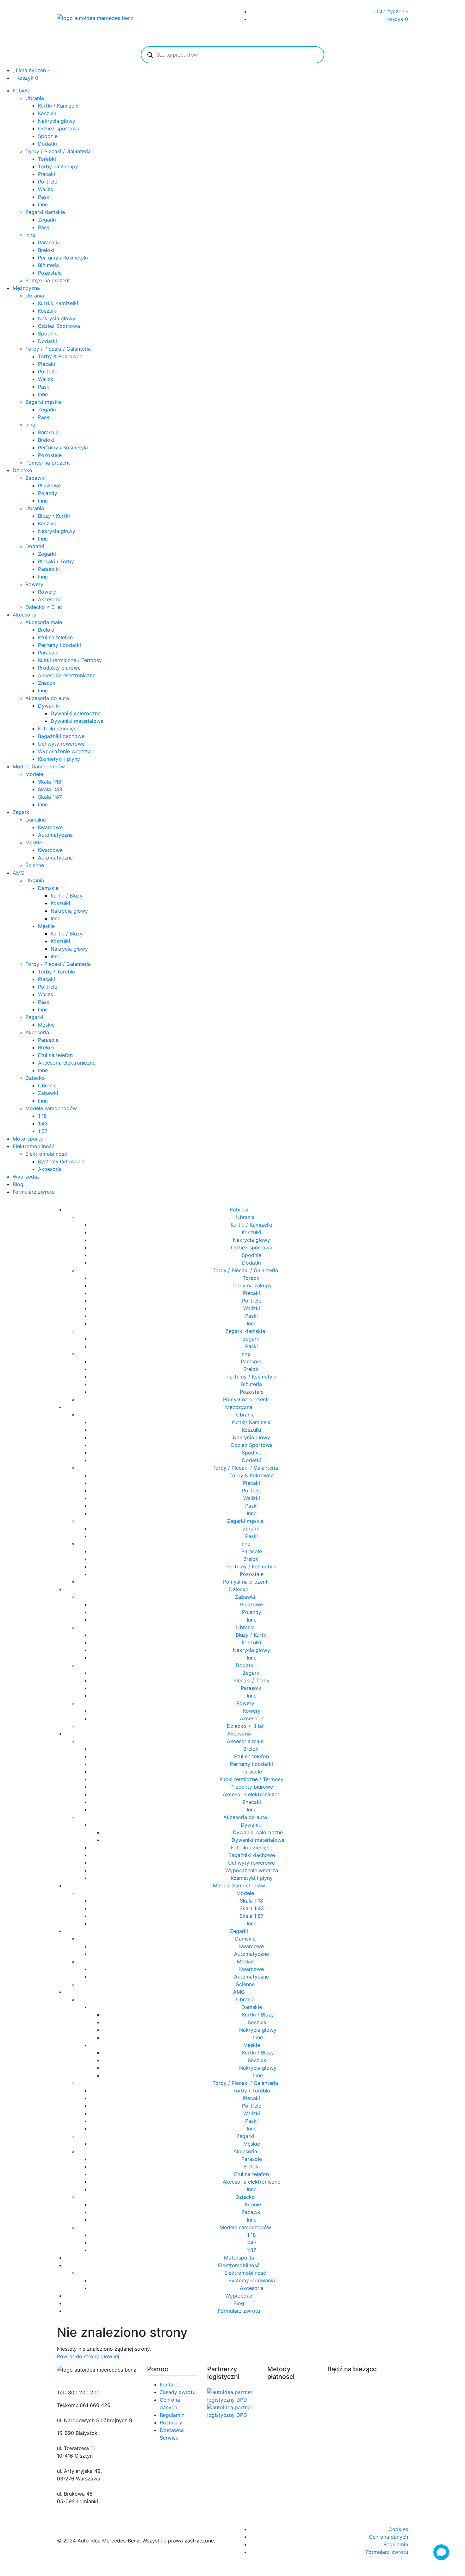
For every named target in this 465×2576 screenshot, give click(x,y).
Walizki (46, 189)
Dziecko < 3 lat (44, 607)
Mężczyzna (26, 288)
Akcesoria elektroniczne (67, 675)
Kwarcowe (50, 827)
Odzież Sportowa (59, 326)
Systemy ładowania (61, 1161)
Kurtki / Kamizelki (59, 106)
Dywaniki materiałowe (77, 721)
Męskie (34, 842)
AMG (19, 873)
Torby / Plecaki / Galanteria (58, 151)
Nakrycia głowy (57, 121)
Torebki (47, 159)
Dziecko (22, 470)
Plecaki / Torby (56, 561)
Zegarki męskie (43, 402)
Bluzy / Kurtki (54, 516)
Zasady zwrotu (178, 2392)
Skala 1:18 (50, 782)
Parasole (48, 432)
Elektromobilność (34, 1146)
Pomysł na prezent (48, 280)
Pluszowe (49, 485)
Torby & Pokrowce (60, 356)
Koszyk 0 (397, 19)
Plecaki (46, 174)
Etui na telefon (55, 637)
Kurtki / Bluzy (67, 896)
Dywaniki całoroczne (76, 713)
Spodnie (48, 136)
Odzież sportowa (59, 128)
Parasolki (49, 242)
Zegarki (47, 220)
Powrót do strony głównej (88, 2356)
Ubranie (47, 1085)
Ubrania (35, 98)
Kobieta (22, 91)
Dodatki (47, 144)
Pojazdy (48, 493)
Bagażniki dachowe (61, 736)
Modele (34, 774)
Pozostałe (50, 273)
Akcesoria (50, 599)
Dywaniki (49, 706)
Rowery (34, 584)
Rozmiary (171, 2423)
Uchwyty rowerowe (61, 744)
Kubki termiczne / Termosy (70, 660)
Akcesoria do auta (47, 698)
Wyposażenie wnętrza (64, 751)
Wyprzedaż (26, 1177)
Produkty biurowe (59, 668)
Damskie (36, 820)
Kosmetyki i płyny (59, 759)
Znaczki (47, 683)
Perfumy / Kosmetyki (63, 258)
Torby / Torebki (56, 972)
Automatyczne (55, 835)
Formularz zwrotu (34, 1192)
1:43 (43, 1123)
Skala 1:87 (50, 797)
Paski (44, 197)
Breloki (46, 250)
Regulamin (172, 2415)
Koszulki (48, 113)
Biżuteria (48, 265)
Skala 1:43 (50, 789)
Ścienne (35, 865)
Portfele (48, 182)
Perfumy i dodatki (59, 645)
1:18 (42, 1116)
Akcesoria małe (44, 622)
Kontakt (169, 2385)
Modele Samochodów (39, 766)
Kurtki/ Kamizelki (58, 303)
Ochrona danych (388, 2537)
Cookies (398, 2529)
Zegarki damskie (45, 212)
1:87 (43, 1131)
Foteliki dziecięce (59, 728)
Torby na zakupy (58, 166)
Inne (43, 204)
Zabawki (35, 478)
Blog (18, 1184)
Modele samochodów (51, 1108)
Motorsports (28, 1139)
